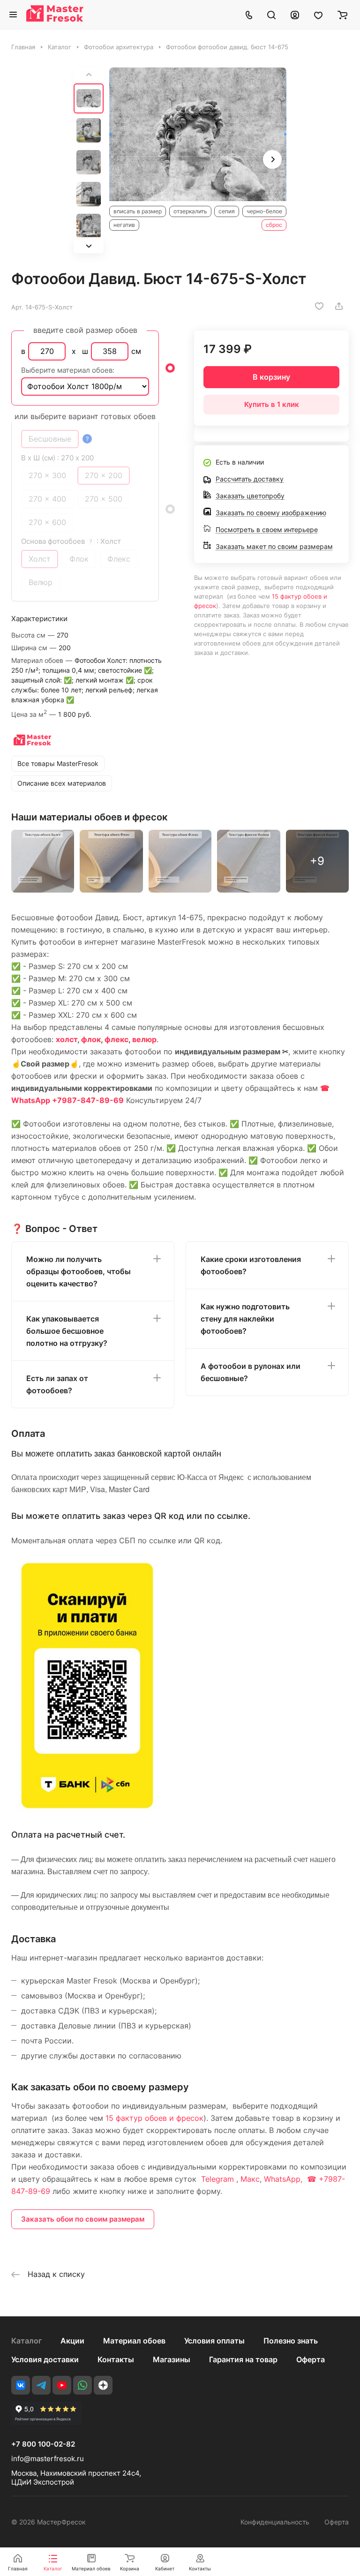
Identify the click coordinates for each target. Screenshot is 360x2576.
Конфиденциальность (275, 2522)
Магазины (172, 2359)
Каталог (26, 2341)
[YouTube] (62, 2385)
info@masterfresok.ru (48, 2459)
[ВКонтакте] (21, 2385)
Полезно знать (291, 2341)
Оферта (311, 2359)
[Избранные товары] (318, 15)
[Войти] (295, 15)
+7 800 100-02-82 (43, 2444)
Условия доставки (45, 2359)
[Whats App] (82, 2385)
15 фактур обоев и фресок (154, 2118)
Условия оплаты (214, 2341)
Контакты (116, 2359)
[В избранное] (319, 306)
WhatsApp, (284, 2179)
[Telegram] (41, 2385)
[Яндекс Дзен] (103, 2385)
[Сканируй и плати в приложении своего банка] (87, 1808)
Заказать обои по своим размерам (83, 2219)
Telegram (217, 2179)
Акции (72, 2341)
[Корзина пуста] (342, 15)
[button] (89, 246)
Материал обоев (134, 2341)
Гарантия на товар (243, 2359)
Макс (250, 2179)
